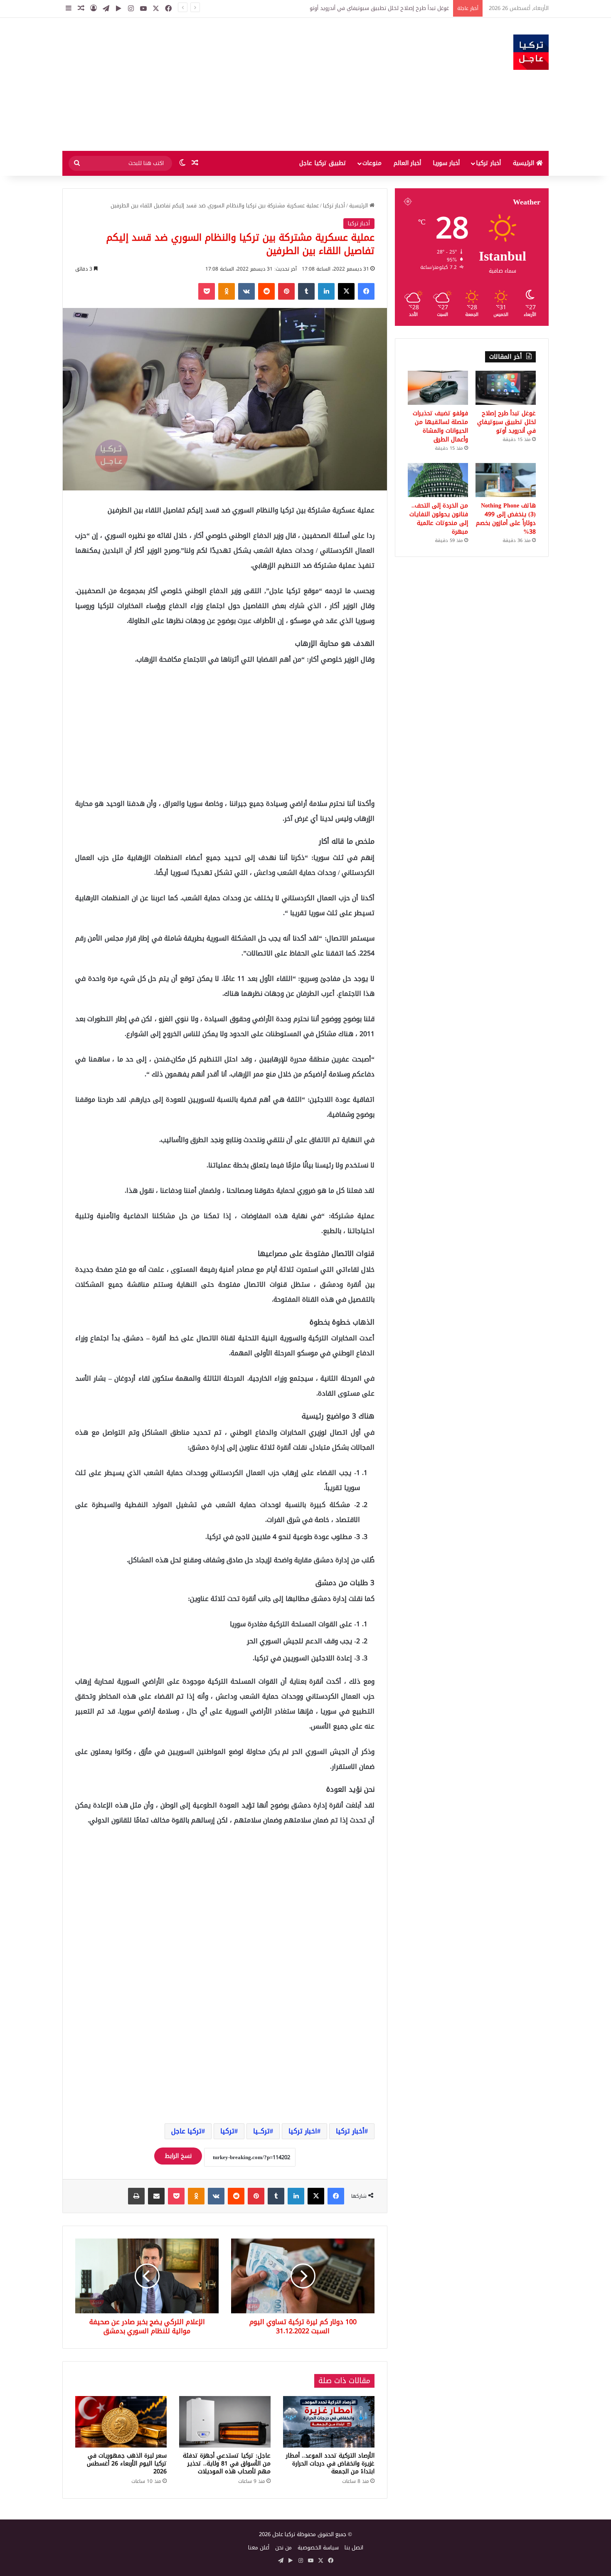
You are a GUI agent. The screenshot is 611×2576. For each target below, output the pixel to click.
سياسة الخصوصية (318, 2548)
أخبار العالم (407, 163)
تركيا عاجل (186, 2131)
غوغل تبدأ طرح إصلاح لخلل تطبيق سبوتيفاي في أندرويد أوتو (506, 422)
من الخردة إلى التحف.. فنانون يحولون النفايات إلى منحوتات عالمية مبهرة (439, 519)
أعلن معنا (259, 2548)
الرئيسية (525, 163)
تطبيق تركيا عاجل (323, 163)
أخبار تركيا (488, 163)
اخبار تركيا (303, 2131)
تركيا (227, 2131)
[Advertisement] (222, 84)
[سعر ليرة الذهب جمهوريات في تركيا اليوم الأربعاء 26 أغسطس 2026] (121, 2422)
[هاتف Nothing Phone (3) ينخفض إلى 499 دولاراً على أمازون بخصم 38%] (506, 480)
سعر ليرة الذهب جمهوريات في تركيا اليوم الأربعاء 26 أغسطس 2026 (127, 2464)
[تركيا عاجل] (531, 52)
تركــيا (261, 2131)
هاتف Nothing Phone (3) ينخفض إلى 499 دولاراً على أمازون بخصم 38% (506, 519)
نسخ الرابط (178, 2156)
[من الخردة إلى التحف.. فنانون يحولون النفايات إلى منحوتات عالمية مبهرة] (438, 480)
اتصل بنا (354, 2548)
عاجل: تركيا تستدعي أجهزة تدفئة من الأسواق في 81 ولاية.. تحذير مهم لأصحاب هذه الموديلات (227, 2464)
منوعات (372, 163)
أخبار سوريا (446, 163)
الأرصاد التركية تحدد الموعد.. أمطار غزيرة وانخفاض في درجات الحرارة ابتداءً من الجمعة (330, 2464)
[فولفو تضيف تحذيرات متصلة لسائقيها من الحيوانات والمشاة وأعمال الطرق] (438, 388)
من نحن (283, 2548)
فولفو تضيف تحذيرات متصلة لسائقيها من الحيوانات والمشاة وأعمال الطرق (364, 8)
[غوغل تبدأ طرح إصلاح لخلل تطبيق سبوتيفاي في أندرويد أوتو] (506, 388)
